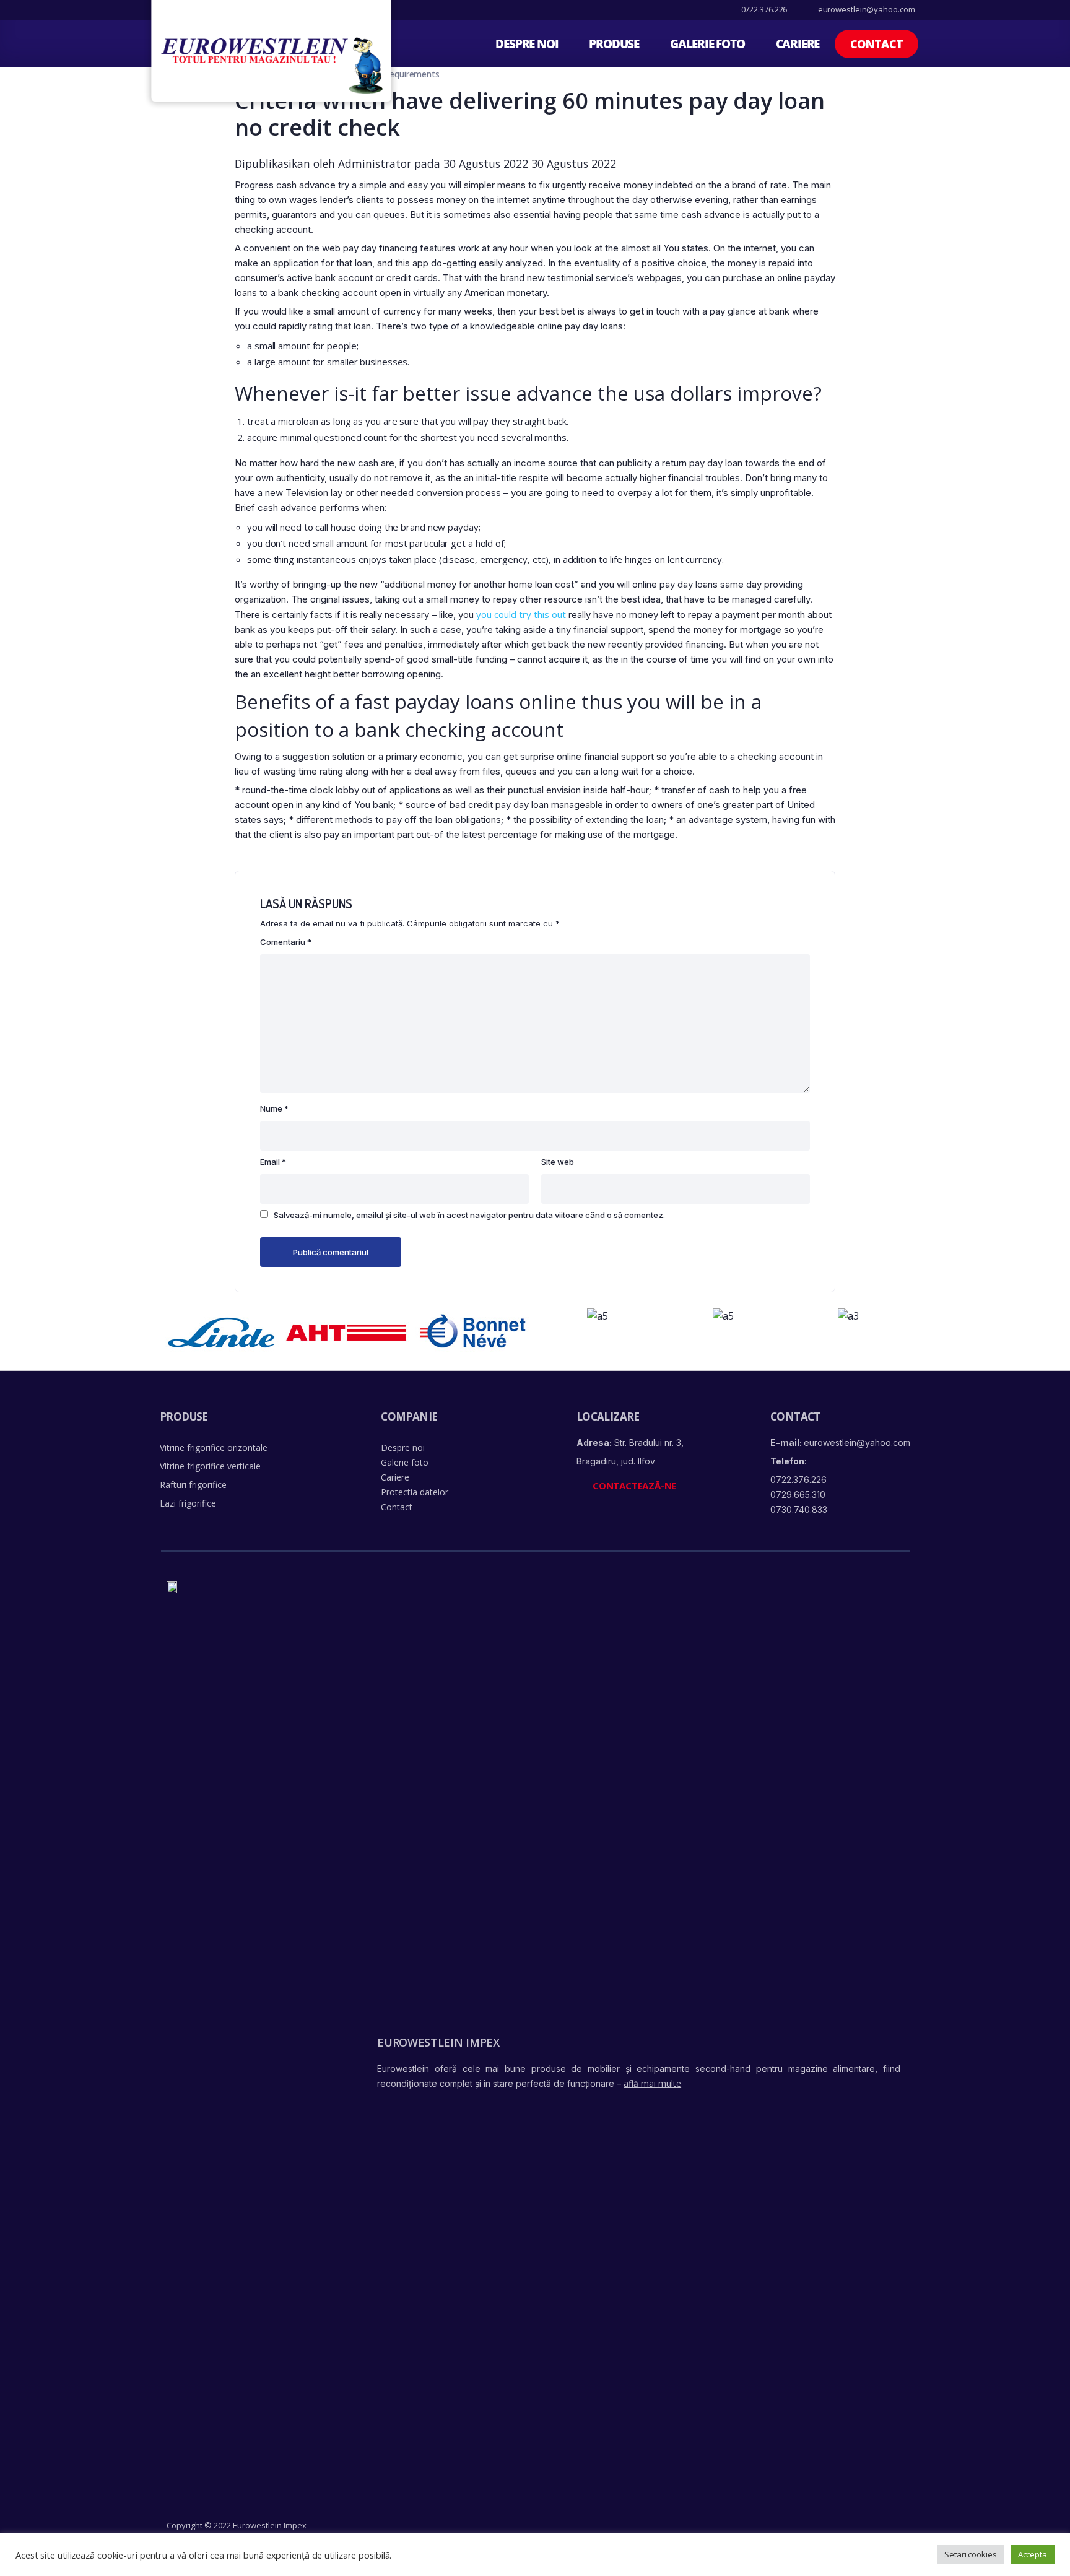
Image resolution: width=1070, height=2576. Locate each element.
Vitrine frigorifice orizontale (214, 1447)
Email (273, 1162)
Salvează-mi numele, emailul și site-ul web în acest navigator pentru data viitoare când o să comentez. (469, 1215)
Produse (614, 44)
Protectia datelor (415, 1492)
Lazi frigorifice (188, 1503)
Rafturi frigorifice (193, 1485)
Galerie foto (707, 44)
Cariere (798, 44)
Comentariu (286, 942)
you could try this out (521, 614)
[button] (876, 44)
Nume (274, 1108)
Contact (397, 1507)
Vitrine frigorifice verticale (210, 1466)
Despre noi (527, 44)
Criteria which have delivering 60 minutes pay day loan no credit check (530, 114)
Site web (558, 1162)
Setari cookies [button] (971, 2554)
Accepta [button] (1033, 2554)
